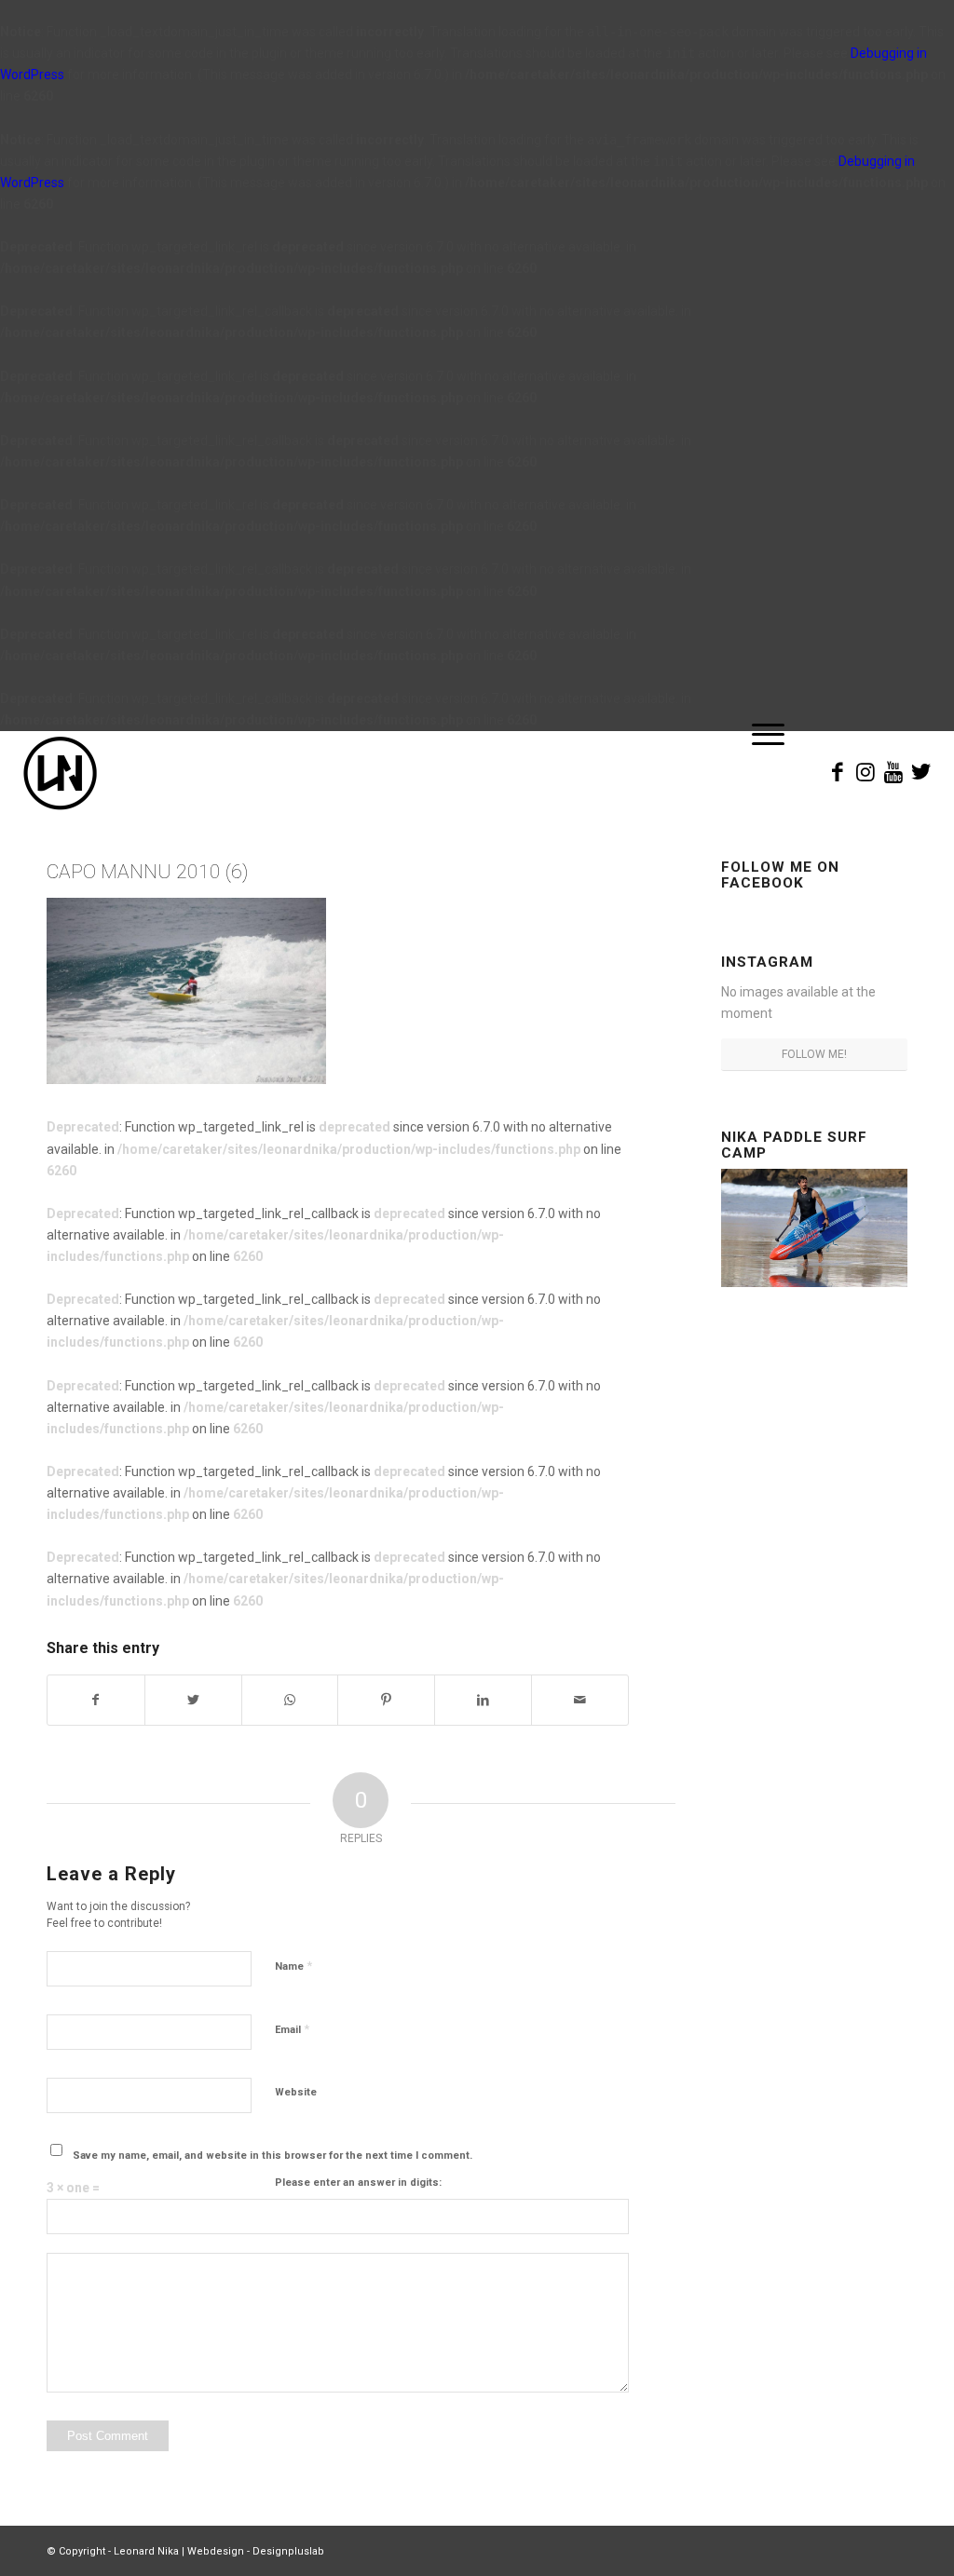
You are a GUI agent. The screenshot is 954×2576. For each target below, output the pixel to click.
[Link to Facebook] (838, 772)
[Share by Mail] (580, 1700)
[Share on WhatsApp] (290, 1700)
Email (292, 2029)
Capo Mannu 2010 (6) (147, 872)
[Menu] (762, 773)
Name (293, 1966)
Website (296, 2092)
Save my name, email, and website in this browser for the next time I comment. (273, 2156)
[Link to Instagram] (865, 772)
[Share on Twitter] (193, 1700)
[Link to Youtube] (893, 772)
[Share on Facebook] (96, 1700)
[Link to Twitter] (921, 772)
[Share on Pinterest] (386, 1700)
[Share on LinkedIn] (483, 1700)
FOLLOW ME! (814, 1054)
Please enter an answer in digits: (358, 2183)
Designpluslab (288, 2551)
